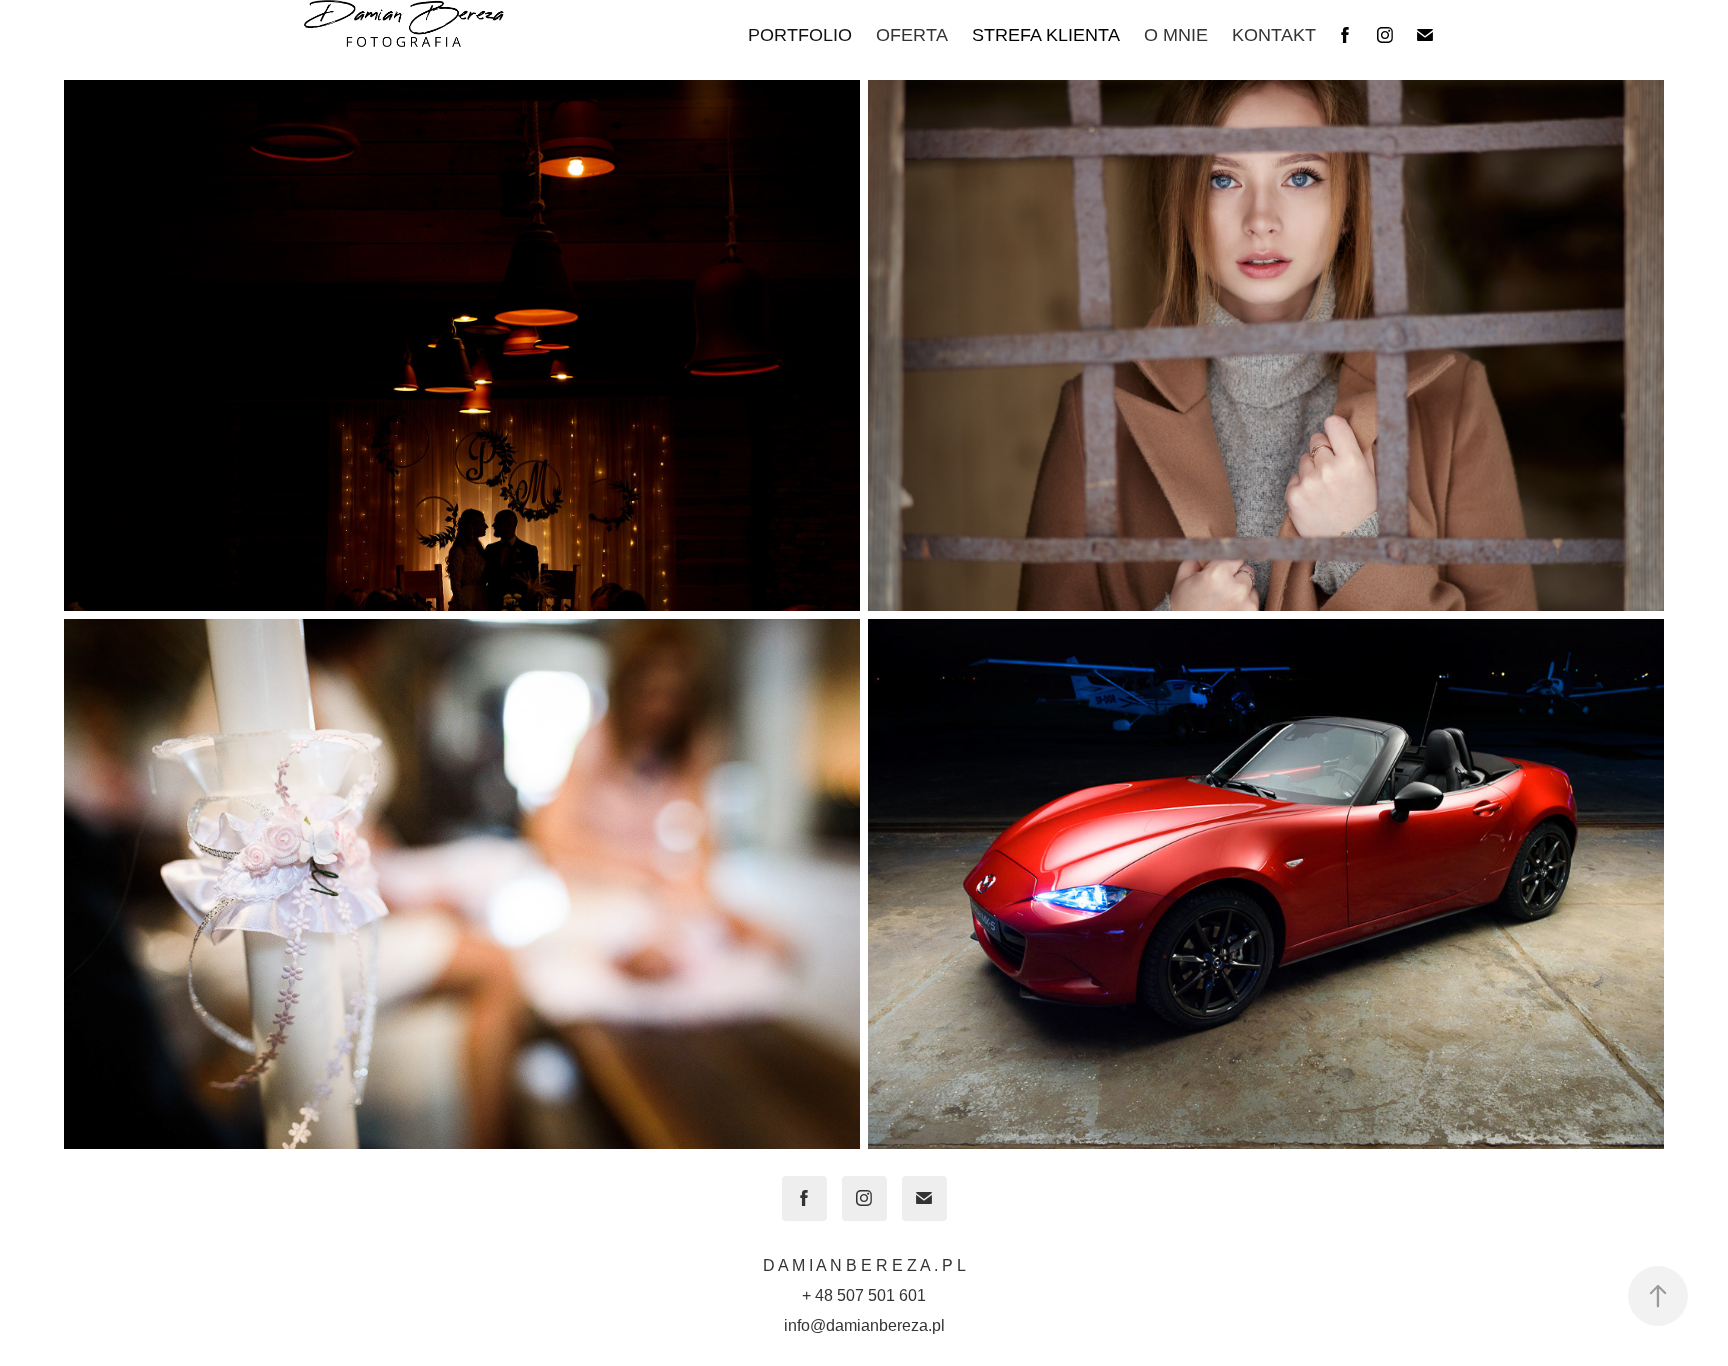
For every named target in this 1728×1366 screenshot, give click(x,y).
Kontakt (1274, 35)
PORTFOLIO (800, 35)
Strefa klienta (1046, 35)
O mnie (1176, 35)
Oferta (912, 35)
